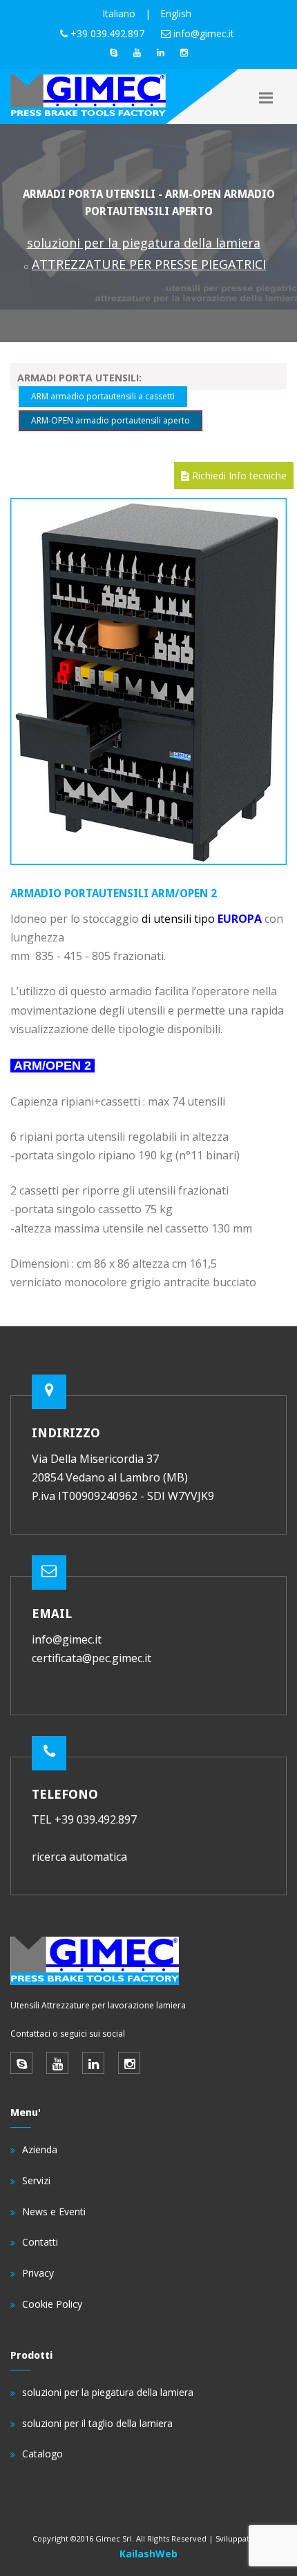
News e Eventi (54, 2211)
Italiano (119, 13)
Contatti (40, 2242)
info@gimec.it (204, 33)
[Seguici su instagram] (184, 52)
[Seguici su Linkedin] (160, 52)
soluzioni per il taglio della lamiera (97, 2423)
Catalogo (42, 2454)
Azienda (40, 2149)
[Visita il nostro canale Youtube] (137, 52)
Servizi (36, 2180)
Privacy (38, 2273)
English (176, 13)
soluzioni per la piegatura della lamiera (144, 243)
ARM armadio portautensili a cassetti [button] (103, 396)
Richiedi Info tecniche (238, 476)
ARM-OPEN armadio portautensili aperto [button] (111, 420)
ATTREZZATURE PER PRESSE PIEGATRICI (149, 264)
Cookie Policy (52, 2304)
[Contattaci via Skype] (113, 52)
